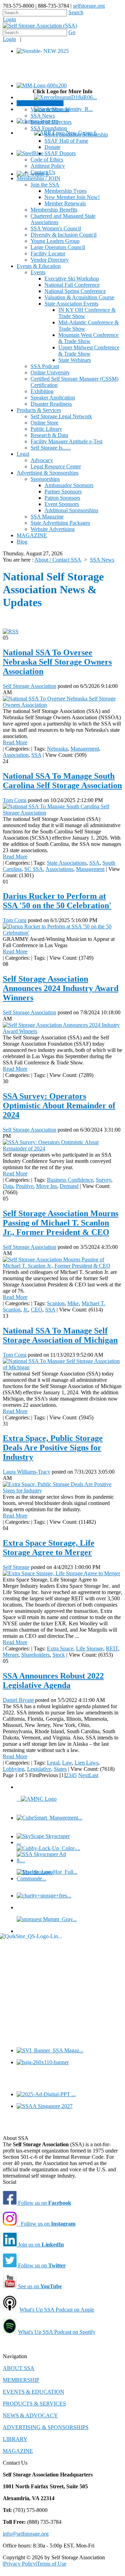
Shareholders (35, 1655)
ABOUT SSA (19, 2368)
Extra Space (60, 1648)
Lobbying (14, 1769)
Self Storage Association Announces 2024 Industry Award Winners (61, 988)
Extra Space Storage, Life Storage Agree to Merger (49, 1548)
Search (76, 12)
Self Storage (16, 1567)
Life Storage (90, 1648)
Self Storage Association (30, 686)
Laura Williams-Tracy (27, 1472)
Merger (11, 1655)
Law (67, 1763)
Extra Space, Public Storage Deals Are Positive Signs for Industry (53, 1448)
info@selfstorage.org (26, 2534)
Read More (15, 742)
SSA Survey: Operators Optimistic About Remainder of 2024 (59, 1105)
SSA (36, 755)
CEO (37, 1310)
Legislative (39, 1769)
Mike (73, 1303)
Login (9, 19)
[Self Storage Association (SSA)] (40, 26)
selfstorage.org (89, 6)
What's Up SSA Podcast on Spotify (57, 2332)
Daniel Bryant (18, 1700)
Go (72, 32)
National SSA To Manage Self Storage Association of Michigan (60, 1335)
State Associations (67, 863)
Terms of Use (52, 2564)
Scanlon (56, 1303)
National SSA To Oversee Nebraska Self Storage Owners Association (57, 662)
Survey (103, 1180)
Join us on (40, 2245)
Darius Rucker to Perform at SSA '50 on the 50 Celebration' (57, 901)
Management (85, 749)
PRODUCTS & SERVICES (34, 2404)
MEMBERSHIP (21, 2380)
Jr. (26, 1310)
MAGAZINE (18, 2451)
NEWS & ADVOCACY (30, 2415)
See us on (39, 2286)
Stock (59, 1655)
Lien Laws (86, 1763)
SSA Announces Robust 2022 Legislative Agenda (53, 1681)
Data (8, 1186)
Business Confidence (70, 1180)
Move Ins (47, 1186)
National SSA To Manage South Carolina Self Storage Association (62, 781)
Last (94, 1775)
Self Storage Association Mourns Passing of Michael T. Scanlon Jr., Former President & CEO (61, 1223)
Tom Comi (15, 800)
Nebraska (57, 749)
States (60, 1769)
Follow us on (44, 2203)
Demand (69, 1186)
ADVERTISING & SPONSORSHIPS (46, 2427)
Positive (25, 1186)
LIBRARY (15, 2439)
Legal (53, 1763)
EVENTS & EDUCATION (34, 2392)
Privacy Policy (20, 2564)
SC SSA (34, 869)
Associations (59, 869)
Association (16, 755)
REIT (112, 1648)
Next (84, 1775)
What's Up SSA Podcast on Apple (57, 2310)
